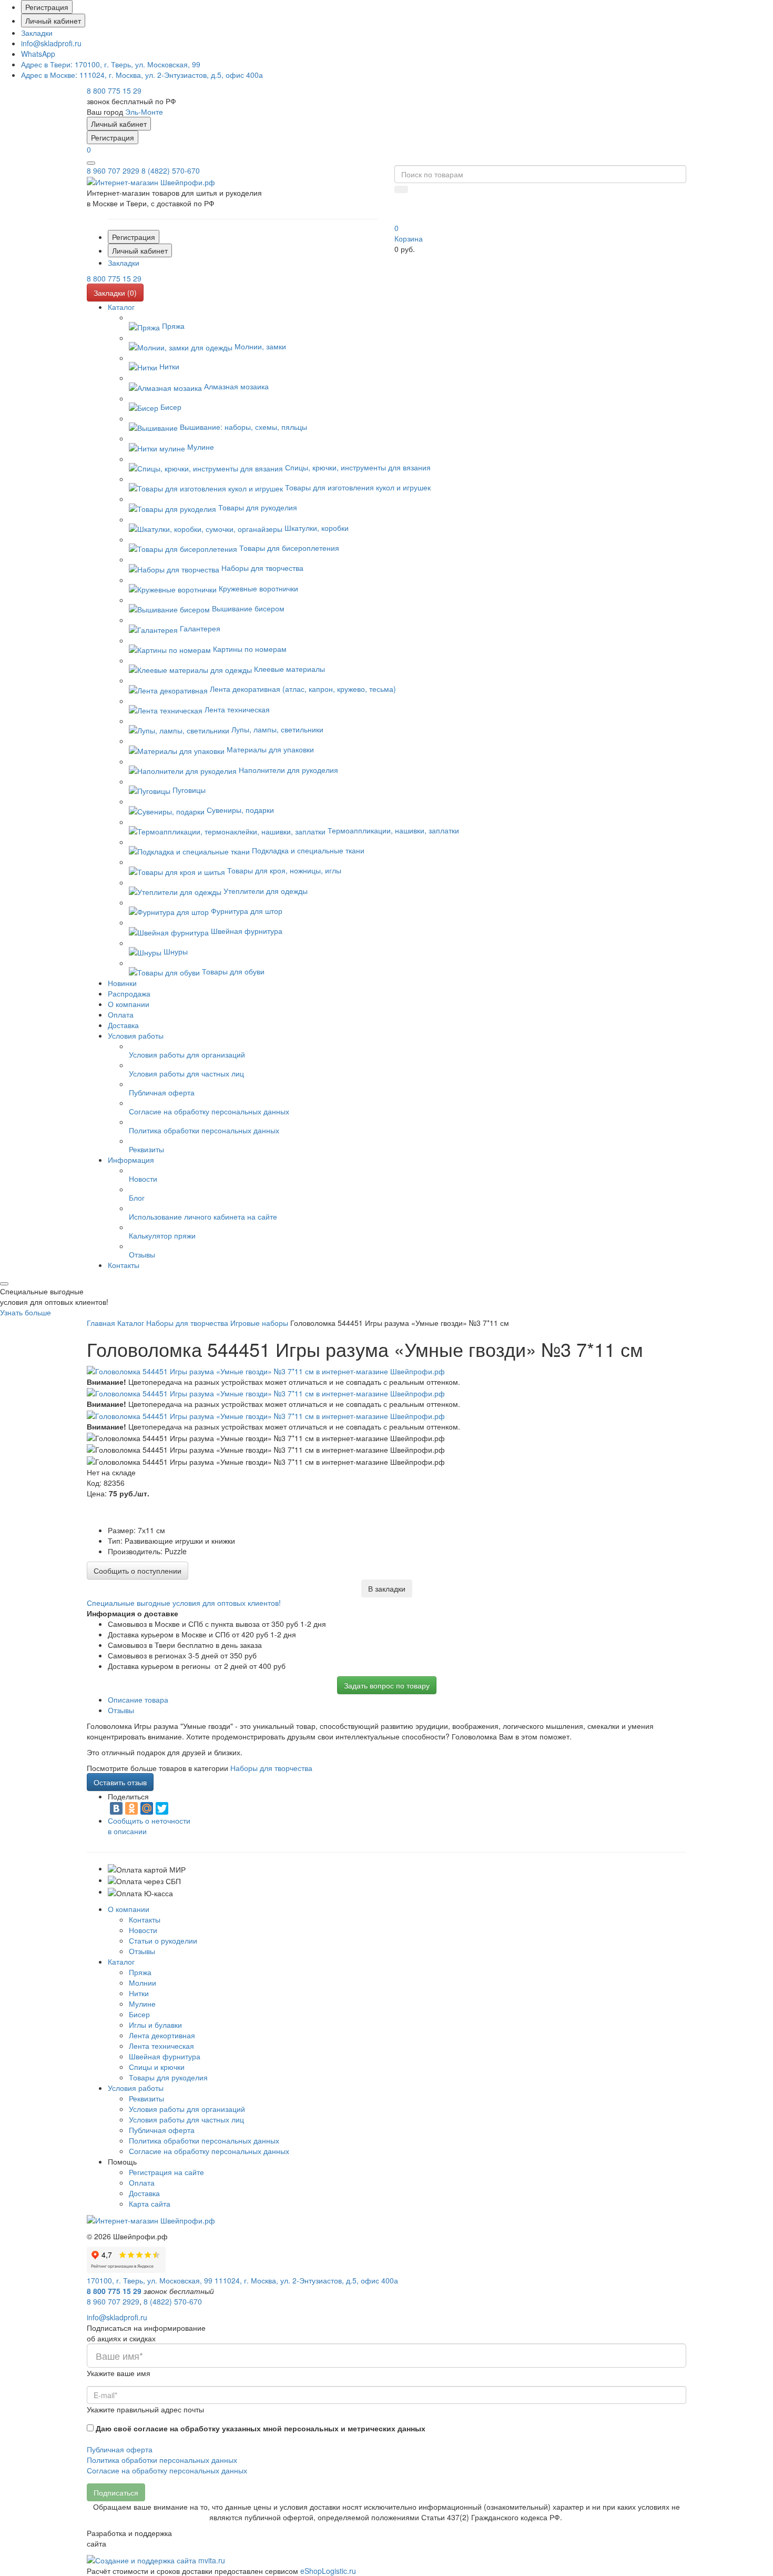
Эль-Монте (144, 112)
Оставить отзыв (120, 1782)
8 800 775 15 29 (114, 90)
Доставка (144, 2193)
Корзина (409, 238)
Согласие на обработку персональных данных (209, 2151)
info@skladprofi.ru (51, 43)
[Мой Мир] (147, 1808)
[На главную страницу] (151, 181)
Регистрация (47, 7)
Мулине (142, 2004)
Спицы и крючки (157, 2067)
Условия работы (136, 2088)
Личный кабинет (53, 21)
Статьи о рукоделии (163, 1940)
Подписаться (116, 2492)
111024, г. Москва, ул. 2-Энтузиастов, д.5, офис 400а (142, 75)
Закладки (37, 33)
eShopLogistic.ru (328, 2571)
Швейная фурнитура (165, 2056)
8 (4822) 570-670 (171, 170)
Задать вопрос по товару (387, 1685)
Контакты (145, 1919)
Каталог (121, 1961)
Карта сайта (150, 2203)
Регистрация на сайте (166, 2172)
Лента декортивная (162, 2035)
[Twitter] (162, 1808)
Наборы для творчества (271, 1768)
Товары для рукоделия (168, 2077)
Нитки (139, 1993)
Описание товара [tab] (138, 1699)
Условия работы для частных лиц (186, 2119)
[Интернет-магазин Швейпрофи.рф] (151, 2219)
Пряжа (140, 1972)
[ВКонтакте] (116, 1808)
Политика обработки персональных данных (204, 2140)
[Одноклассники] (131, 1808)
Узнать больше (26, 1312)
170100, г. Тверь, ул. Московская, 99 (111, 64)
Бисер (139, 2014)
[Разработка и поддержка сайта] (156, 2559)
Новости (143, 1930)
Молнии (143, 1983)
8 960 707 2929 (113, 170)
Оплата (142, 2182)
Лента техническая (161, 2046)
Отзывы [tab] (121, 1710)
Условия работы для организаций (187, 2109)
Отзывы (142, 1951)
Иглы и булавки (155, 2025)
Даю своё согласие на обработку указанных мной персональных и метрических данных (261, 2428)
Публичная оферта (162, 2130)
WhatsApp (38, 54)
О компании (129, 1909)
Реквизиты (146, 2098)
